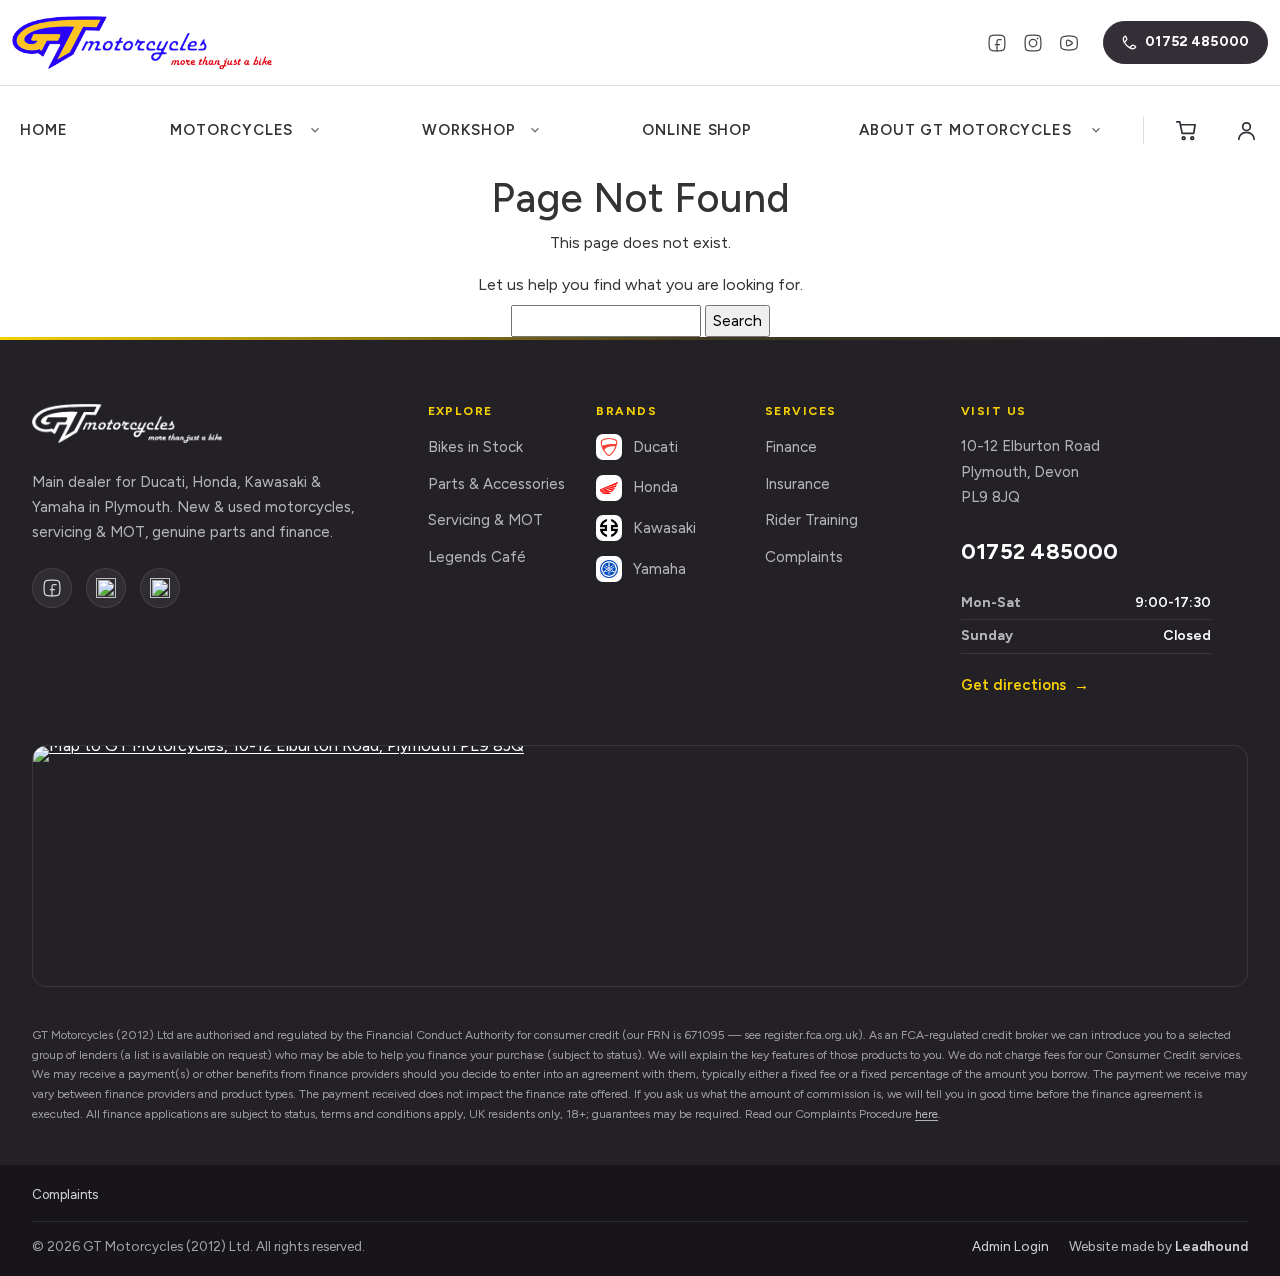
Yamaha (659, 569)
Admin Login (1010, 1246)
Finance (791, 447)
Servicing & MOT (485, 520)
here (926, 1114)
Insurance (797, 484)
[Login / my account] (1246, 130)
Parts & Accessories (496, 484)
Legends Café (477, 557)
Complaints (804, 557)
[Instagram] (1033, 43)
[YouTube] (1069, 43)
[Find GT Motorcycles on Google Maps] (640, 866)
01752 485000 (1040, 551)
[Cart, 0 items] (1186, 130)
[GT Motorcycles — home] (142, 42)
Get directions (1025, 685)
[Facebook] (997, 43)
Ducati (655, 447)
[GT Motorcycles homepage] (127, 423)
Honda (655, 487)
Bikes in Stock (475, 447)
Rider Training (811, 520)
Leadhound (1211, 1246)
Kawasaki (664, 528)
